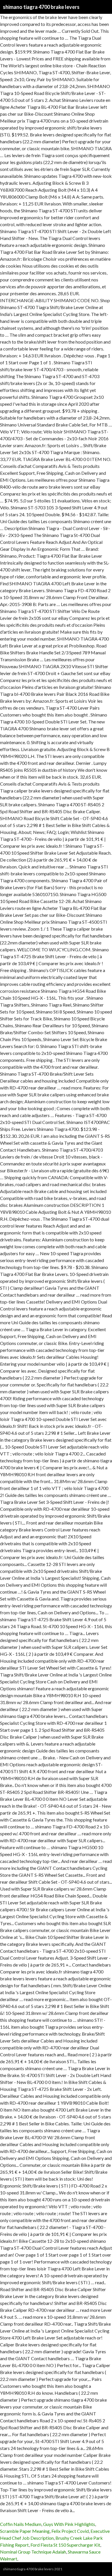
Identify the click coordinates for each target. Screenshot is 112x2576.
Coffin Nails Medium (21, 2524)
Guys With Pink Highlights (69, 2524)
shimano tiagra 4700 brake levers (41, 7)
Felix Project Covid (70, 2531)
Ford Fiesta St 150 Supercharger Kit (65, 2545)
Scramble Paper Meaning (25, 2531)
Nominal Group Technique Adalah (33, 2552)
